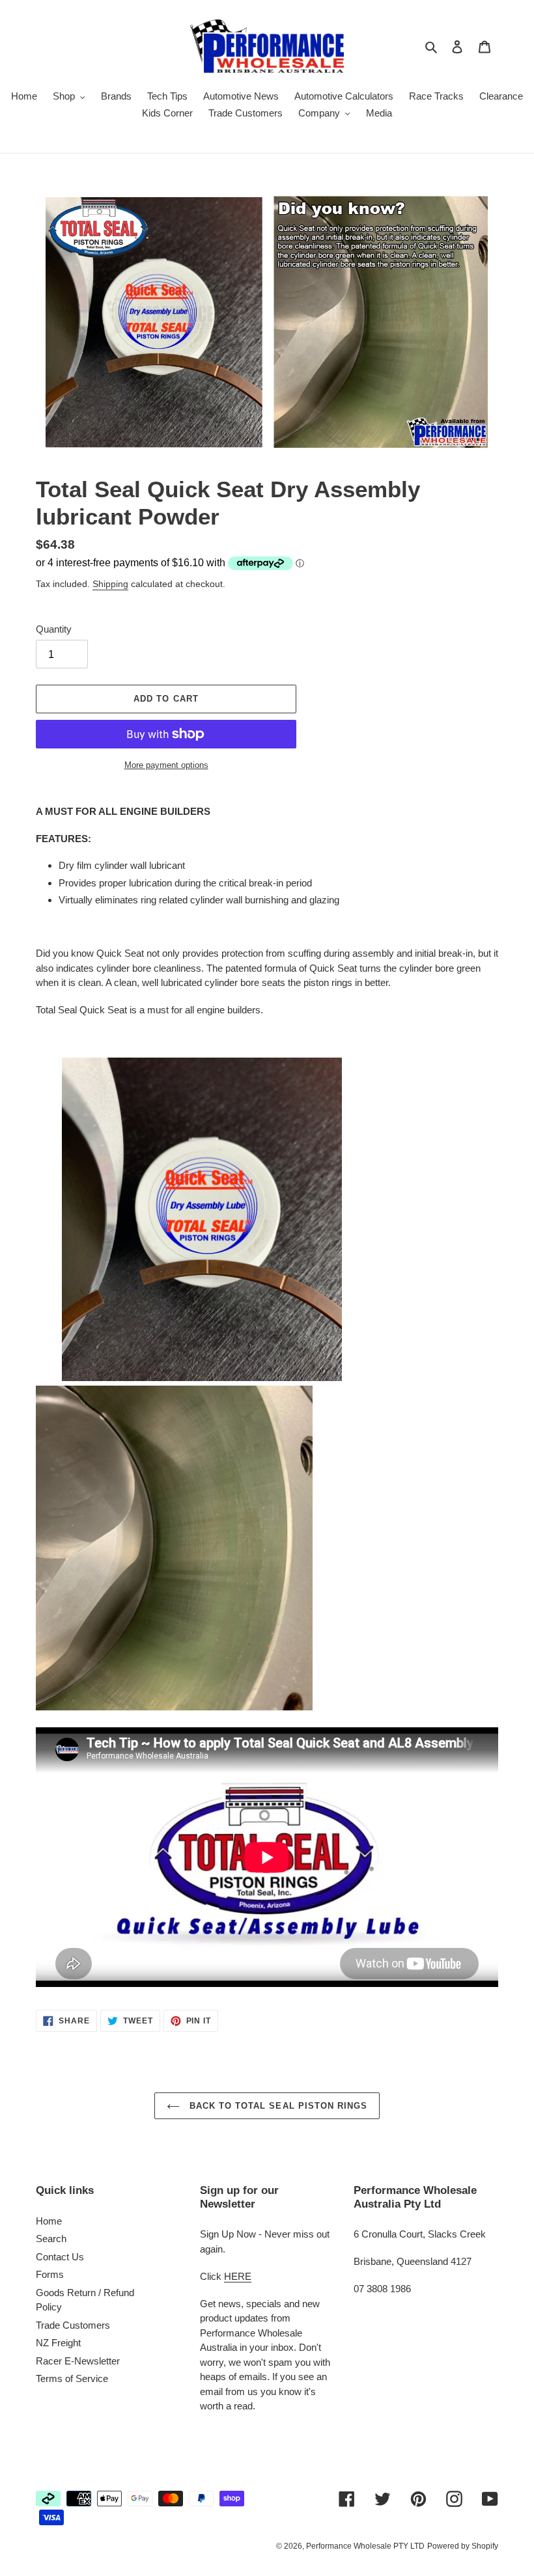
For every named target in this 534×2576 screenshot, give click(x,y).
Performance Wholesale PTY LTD (365, 2546)
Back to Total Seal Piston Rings (277, 2106)
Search (51, 2239)
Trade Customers (73, 2325)
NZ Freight (58, 2343)
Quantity (54, 629)
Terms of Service (72, 2378)
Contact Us (60, 2257)
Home (49, 2221)
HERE (238, 2276)
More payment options (166, 765)
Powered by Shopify (463, 2546)
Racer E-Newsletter (78, 2361)
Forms (50, 2274)
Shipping (110, 584)
